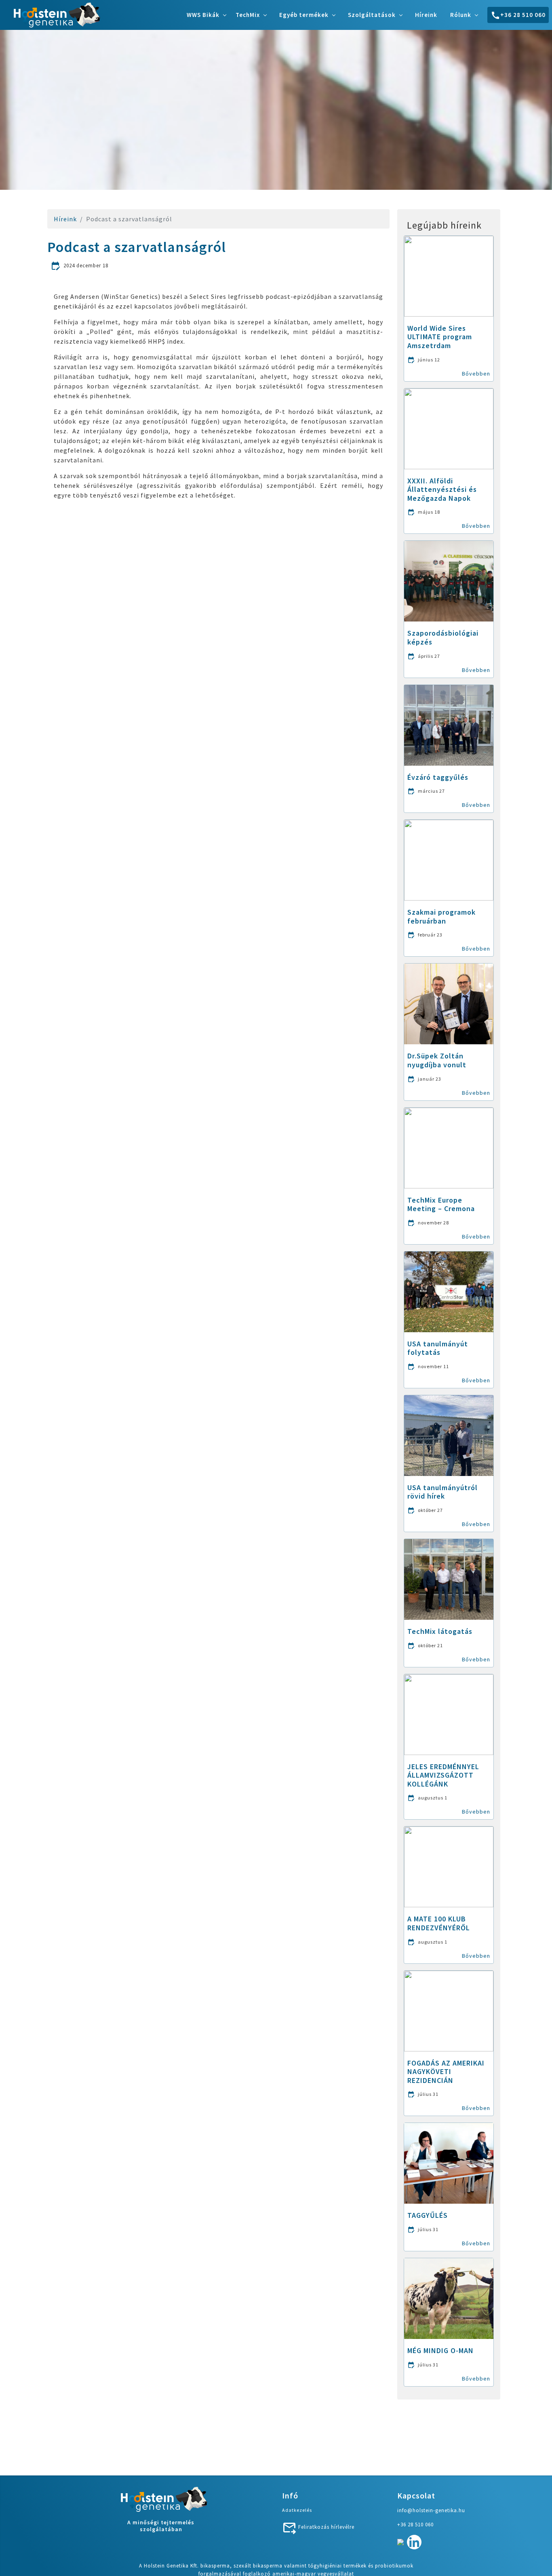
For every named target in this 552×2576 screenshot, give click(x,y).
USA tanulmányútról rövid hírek (442, 1492)
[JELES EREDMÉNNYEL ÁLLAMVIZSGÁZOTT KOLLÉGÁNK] (449, 1714)
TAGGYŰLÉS (428, 2215)
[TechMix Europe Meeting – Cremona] (449, 1147)
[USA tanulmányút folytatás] (449, 1291)
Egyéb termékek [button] (304, 15)
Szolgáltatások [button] (372, 15)
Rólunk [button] (461, 15)
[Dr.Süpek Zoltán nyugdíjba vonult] (449, 1003)
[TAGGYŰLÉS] (449, 2162)
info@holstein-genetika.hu (431, 2510)
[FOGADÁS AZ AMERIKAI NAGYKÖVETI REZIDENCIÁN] (449, 2010)
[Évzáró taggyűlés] (449, 724)
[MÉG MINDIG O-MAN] (449, 2298)
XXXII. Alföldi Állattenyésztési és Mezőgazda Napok (442, 489)
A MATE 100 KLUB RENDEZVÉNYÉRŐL (439, 1923)
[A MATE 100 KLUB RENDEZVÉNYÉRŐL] (449, 1866)
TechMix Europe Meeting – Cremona (441, 1204)
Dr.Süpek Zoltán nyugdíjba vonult (437, 1060)
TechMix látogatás (440, 1631)
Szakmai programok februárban (441, 916)
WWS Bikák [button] (203, 15)
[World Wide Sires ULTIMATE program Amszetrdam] (449, 275)
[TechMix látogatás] (449, 1579)
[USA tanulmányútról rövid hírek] (449, 1435)
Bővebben (476, 374)
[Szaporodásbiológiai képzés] (449, 580)
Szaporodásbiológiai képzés (443, 637)
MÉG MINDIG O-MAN (440, 2350)
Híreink (426, 15)
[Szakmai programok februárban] (449, 859)
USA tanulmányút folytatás (438, 1348)
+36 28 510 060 (523, 15)
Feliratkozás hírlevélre (326, 2527)
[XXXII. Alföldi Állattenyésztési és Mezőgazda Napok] (449, 428)
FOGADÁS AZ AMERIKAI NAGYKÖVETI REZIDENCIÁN (446, 2072)
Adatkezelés (297, 2510)
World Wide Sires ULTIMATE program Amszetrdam (440, 337)
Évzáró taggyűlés (438, 777)
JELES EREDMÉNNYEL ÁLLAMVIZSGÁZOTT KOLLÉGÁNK (443, 1775)
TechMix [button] (248, 15)
